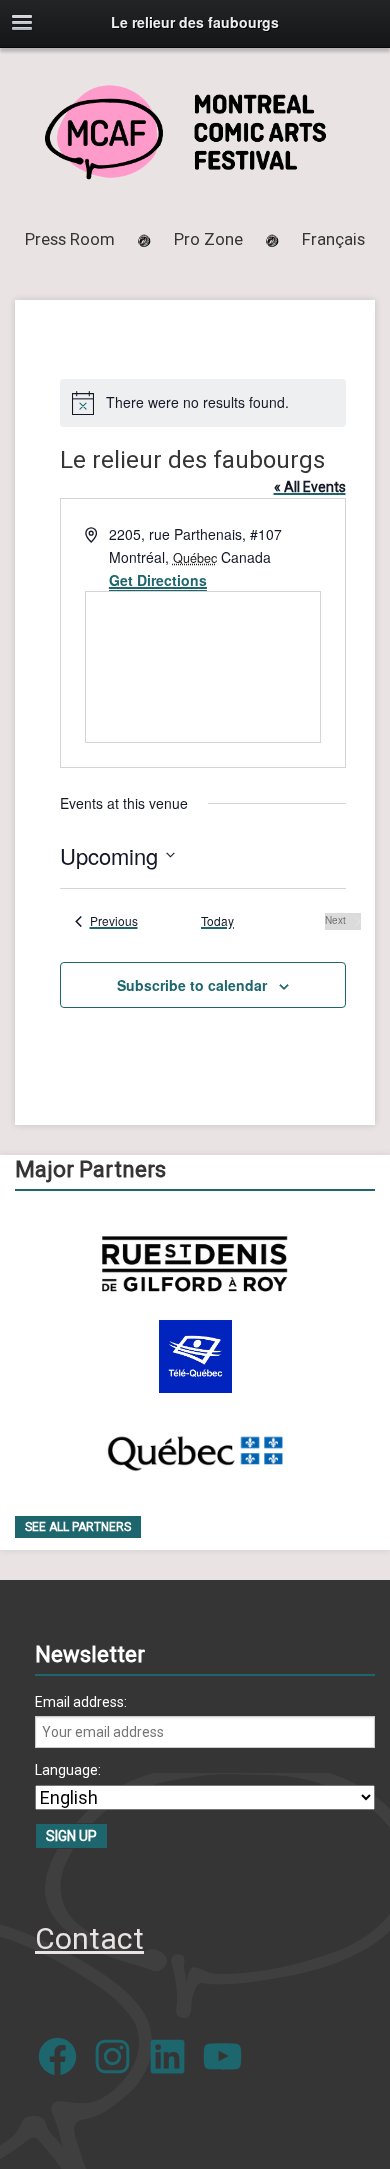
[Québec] (195, 1449)
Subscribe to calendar (192, 985)
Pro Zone (208, 239)
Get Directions (158, 580)
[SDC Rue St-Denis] (194, 1263)
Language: (68, 1770)
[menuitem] (333, 239)
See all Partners (78, 1527)
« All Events (310, 487)
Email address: (81, 1702)
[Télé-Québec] (195, 1356)
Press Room (70, 239)
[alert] (203, 403)
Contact (89, 1938)
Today (217, 921)
